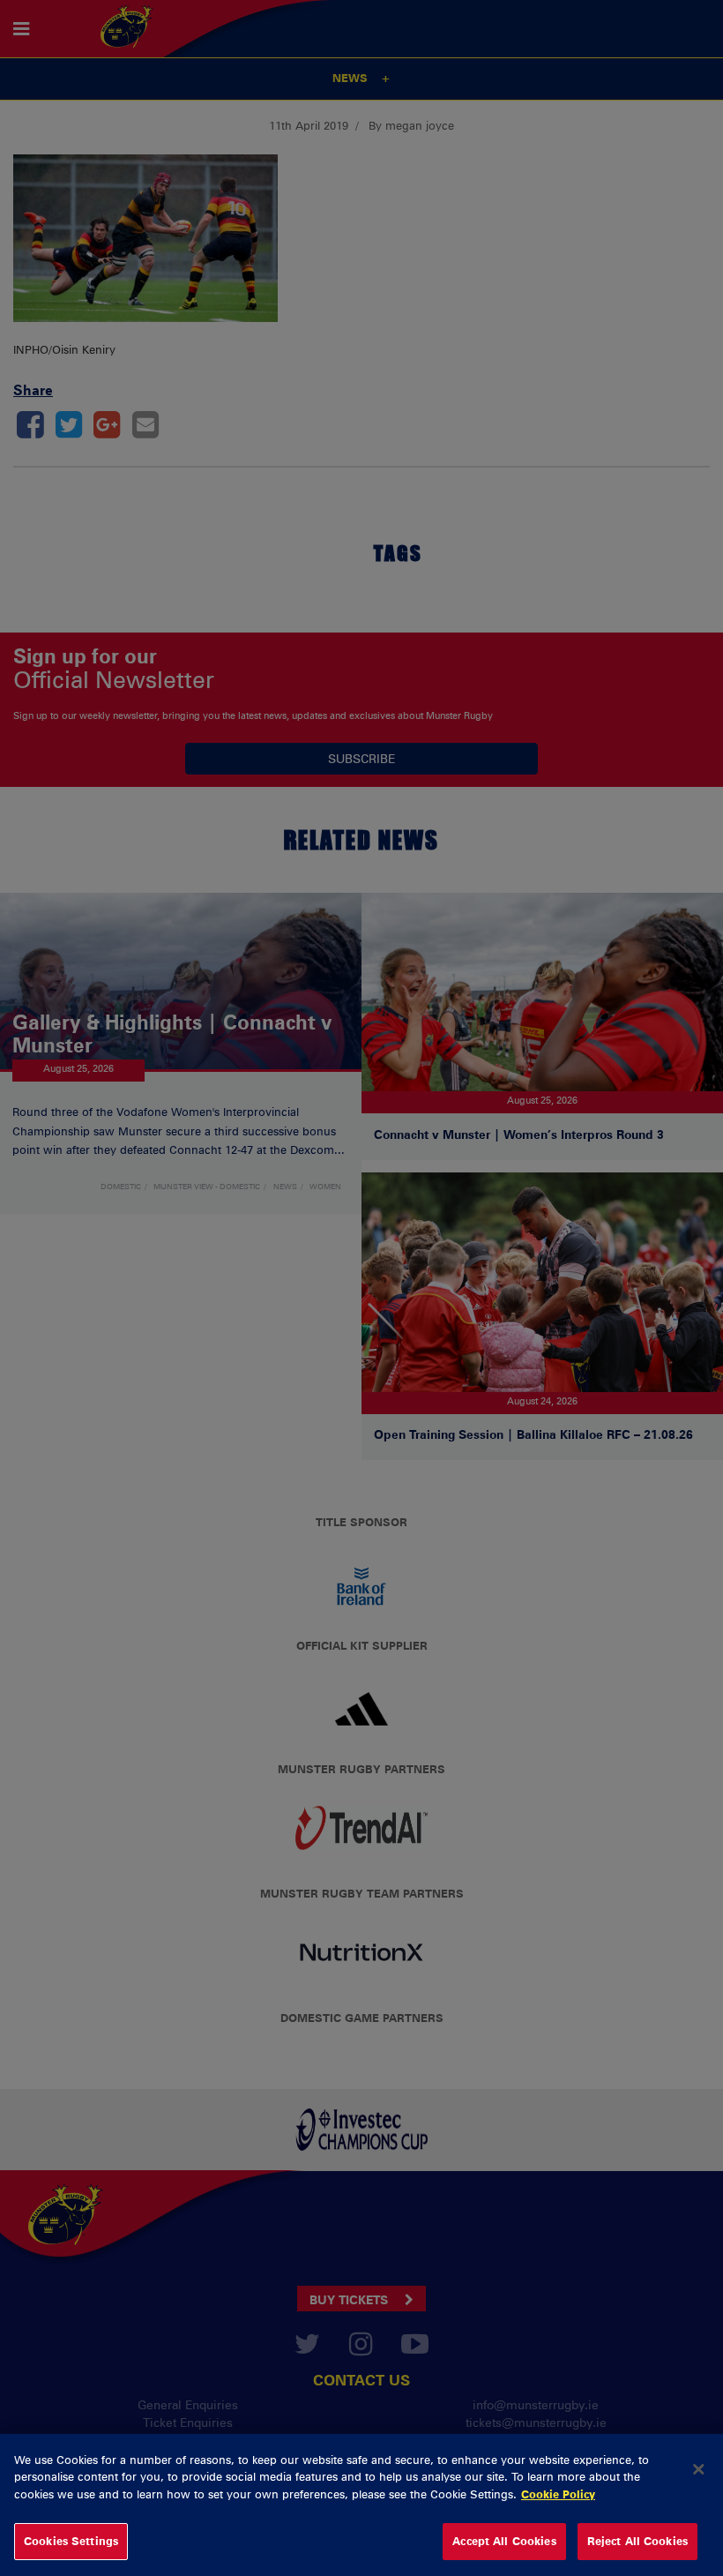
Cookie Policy (558, 2494)
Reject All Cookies (637, 2541)
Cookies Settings (71, 2541)
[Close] (698, 2469)
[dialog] (361, 2505)
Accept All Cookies (504, 2541)
